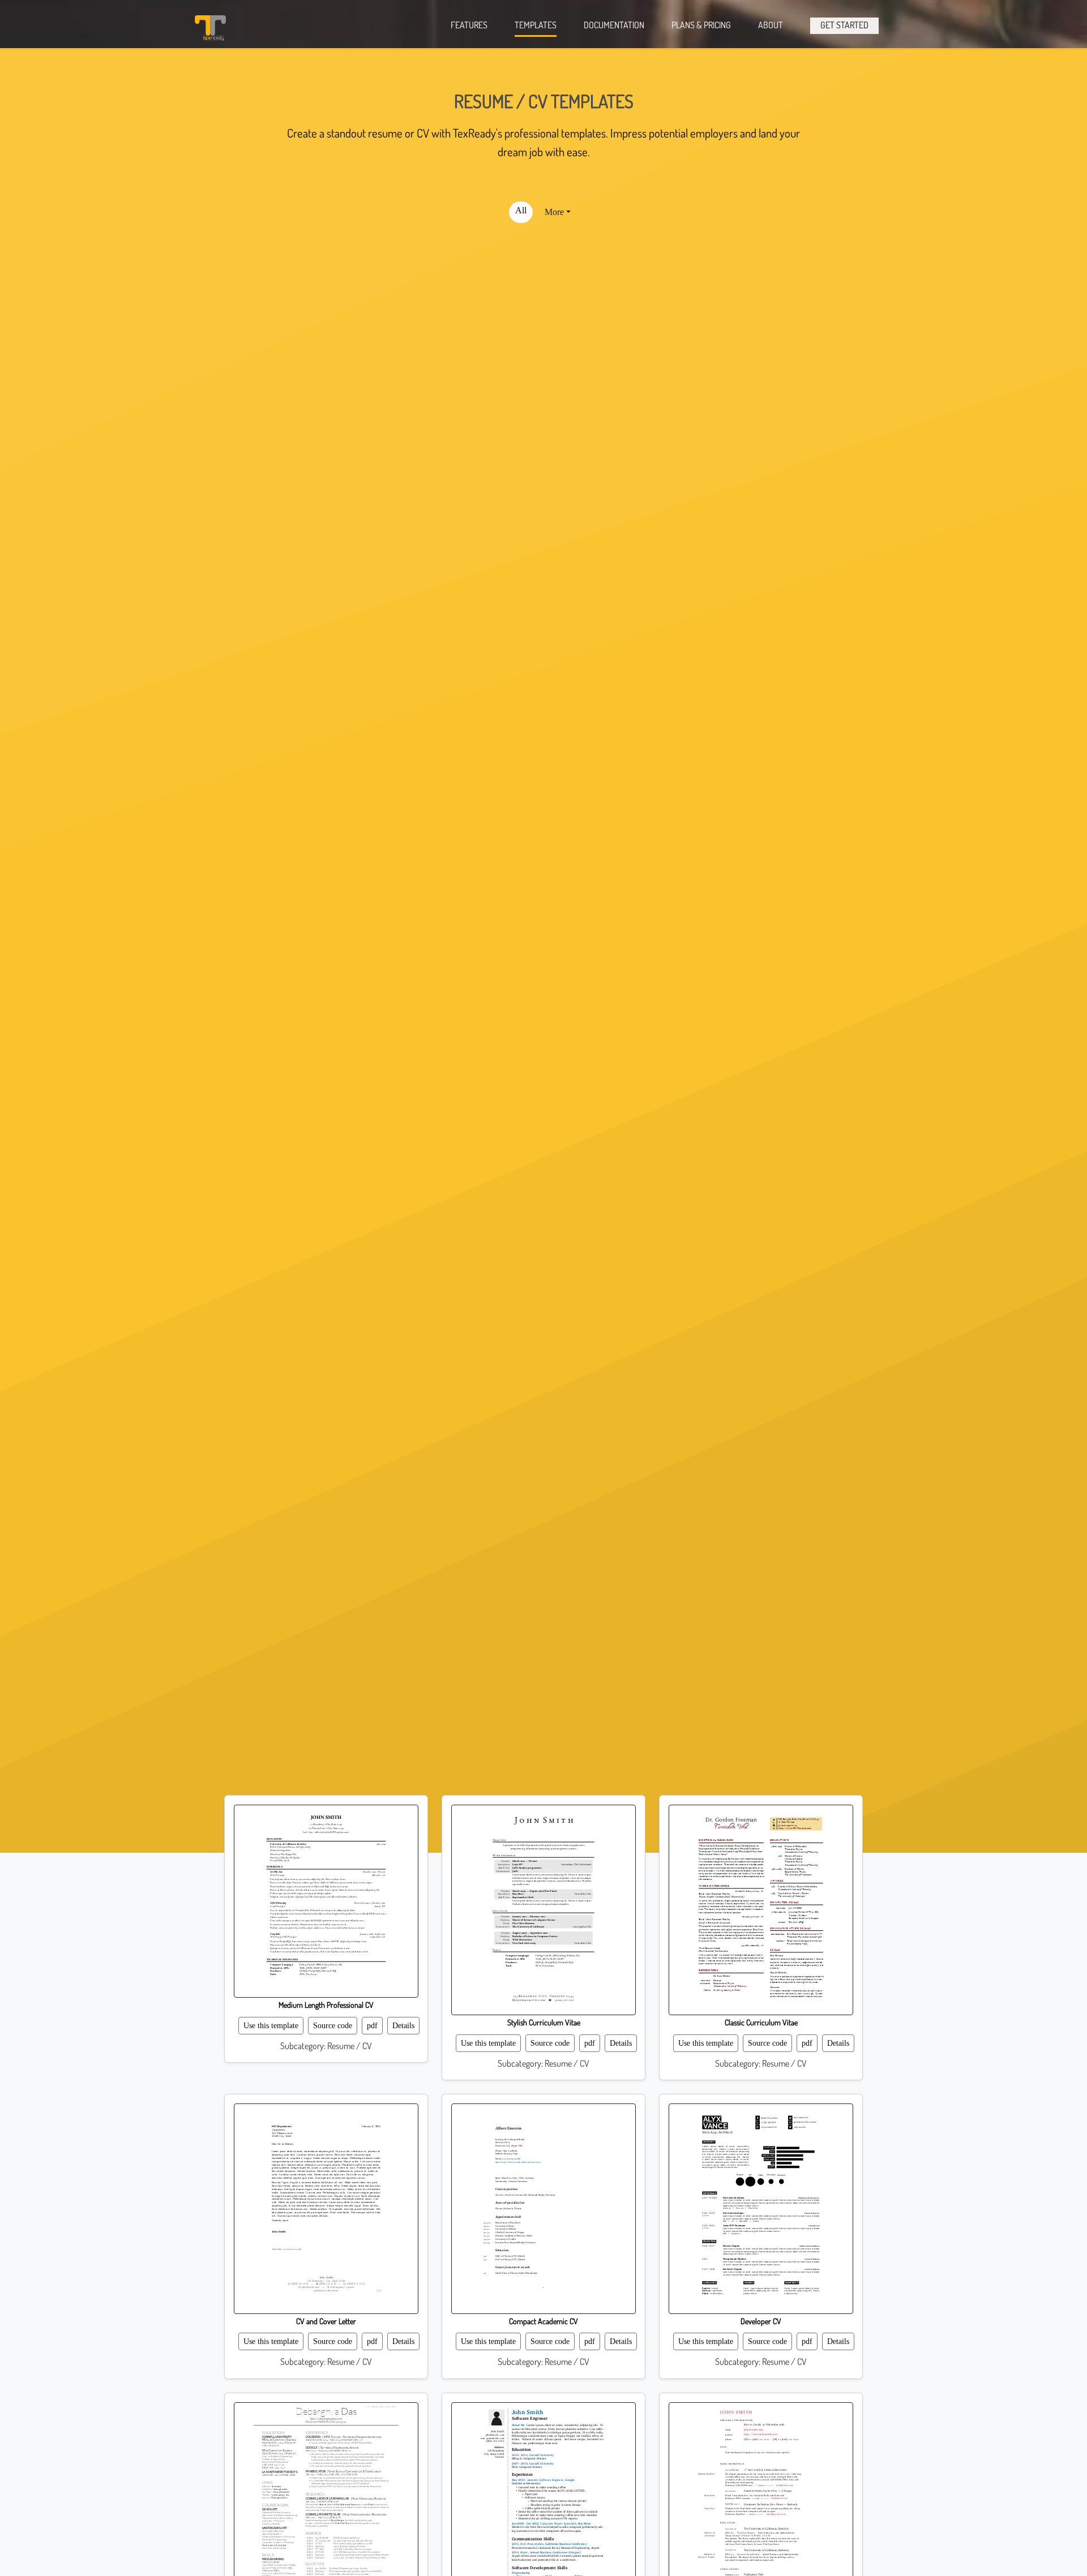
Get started (844, 25)
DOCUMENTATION (614, 25)
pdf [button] (372, 2026)
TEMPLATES (536, 25)
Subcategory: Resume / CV (326, 2046)
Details (403, 2026)
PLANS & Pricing (701, 25)
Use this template (271, 2026)
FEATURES (469, 25)
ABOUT (771, 25)
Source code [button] (333, 2026)
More (554, 212)
